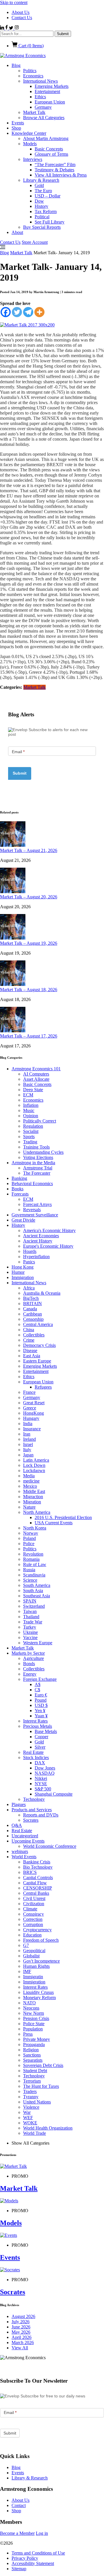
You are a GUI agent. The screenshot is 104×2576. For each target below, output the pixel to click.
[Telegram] (28, 312)
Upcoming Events (28, 1841)
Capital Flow (35, 1883)
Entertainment (47, 91)
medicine (31, 1481)
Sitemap (19, 2569)
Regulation (33, 1126)
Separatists (33, 2060)
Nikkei (41, 1778)
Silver (40, 1747)
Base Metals (46, 1731)
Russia (29, 1570)
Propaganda (34, 2044)
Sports (29, 1137)
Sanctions (32, 2055)
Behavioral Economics (32, 1183)
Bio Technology (38, 1867)
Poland (29, 1538)
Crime (29, 1340)
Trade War (33, 1622)
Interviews (33, 159)
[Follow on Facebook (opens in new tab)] (7, 28)
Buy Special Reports (42, 227)
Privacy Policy (25, 2558)
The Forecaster (37, 1173)
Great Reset (34, 1403)
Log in (42, 2533)
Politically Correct (40, 1121)
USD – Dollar (48, 196)
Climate (30, 1909)
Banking (19, 1178)
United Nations (37, 2102)
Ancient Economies (41, 1236)
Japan (28, 1455)
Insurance (32, 1429)
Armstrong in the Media (33, 1163)
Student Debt (35, 2071)
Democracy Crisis (39, 1345)
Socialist (31, 1131)
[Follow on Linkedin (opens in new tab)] (3, 28)
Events (18, 123)
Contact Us (22, 18)
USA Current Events (54, 1523)
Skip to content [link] (14, 2)
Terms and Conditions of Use (38, 2553)
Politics (30, 71)
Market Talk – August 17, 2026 (29, 1036)
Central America (38, 1324)
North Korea (35, 1528)
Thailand (31, 1617)
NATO (29, 2003)
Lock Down (34, 1465)
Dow (39, 201)
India (28, 1424)
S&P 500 (43, 1789)
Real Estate (33, 1752)
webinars (20, 1851)
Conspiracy (34, 1914)
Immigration (23, 1277)
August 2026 (23, 2316)
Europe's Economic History (48, 1246)
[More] (39, 312)
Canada (30, 1309)
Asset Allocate (36, 1079)
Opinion (31, 1116)
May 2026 (21, 2332)
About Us (21, 12)
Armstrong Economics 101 (36, 1069)
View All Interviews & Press (61, 175)
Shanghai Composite (54, 1794)
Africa (29, 1288)
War (27, 2112)
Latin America (36, 1460)
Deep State (33, 1090)
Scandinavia (34, 1575)
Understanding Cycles (43, 1152)
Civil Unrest (34, 1898)
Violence (31, 2107)
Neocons (31, 2008)
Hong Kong (23, 1267)
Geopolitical (34, 1951)
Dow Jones (45, 1768)
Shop (16, 128)
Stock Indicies (36, 1757)
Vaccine (30, 1637)
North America (37, 1512)
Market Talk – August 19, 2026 (29, 943)
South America (37, 1585)
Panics (29, 1262)
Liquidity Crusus (38, 1992)
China (29, 1330)
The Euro (43, 191)
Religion (31, 2050)
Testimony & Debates (54, 170)
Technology (34, 1799)
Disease (30, 1350)
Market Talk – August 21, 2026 (29, 850)
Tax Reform (46, 211)
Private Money (37, 2039)
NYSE (41, 1784)
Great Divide (23, 1220)
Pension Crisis (36, 2018)
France (29, 1392)
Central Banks (36, 1893)
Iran (27, 1434)
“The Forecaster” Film (55, 165)
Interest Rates (35, 1721)
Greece (30, 1408)
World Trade (35, 2133)
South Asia (33, 1591)
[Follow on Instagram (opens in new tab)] (17, 28)
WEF (28, 2118)
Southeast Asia (37, 1596)
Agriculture (34, 1658)
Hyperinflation (36, 1257)
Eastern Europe (37, 1361)
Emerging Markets (52, 86)
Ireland (29, 1439)
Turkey (30, 1627)
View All (20, 2348)
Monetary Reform (39, 1998)
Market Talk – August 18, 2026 (29, 990)
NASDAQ (45, 1773)
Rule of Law (35, 1564)
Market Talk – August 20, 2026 (29, 897)
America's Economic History (49, 1230)
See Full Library (50, 222)
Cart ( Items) (30, 46)
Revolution (33, 1554)
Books (17, 1189)
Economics (33, 76)
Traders (30, 2091)
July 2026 (21, 2322)
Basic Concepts (49, 149)
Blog (16, 65)
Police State (34, 2024)
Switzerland (34, 1606)
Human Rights (36, 1966)
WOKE (30, 2123)
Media (29, 1476)
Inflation (31, 1105)
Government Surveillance (35, 1215)
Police (29, 1544)
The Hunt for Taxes (41, 2086)
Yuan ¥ (41, 1716)
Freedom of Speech (41, 1940)
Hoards (30, 1251)
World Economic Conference (50, 1846)
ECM (28, 1095)
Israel (28, 1444)
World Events (24, 1857)
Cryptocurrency (37, 1930)
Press (28, 2034)
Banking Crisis (37, 1862)
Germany (43, 107)
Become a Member (17, 2533)
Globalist (31, 1956)
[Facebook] (6, 312)
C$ (37, 1690)
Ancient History (38, 1241)
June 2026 (21, 2327)
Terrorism (32, 2081)
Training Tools (36, 1147)
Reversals (32, 1210)
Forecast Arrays (37, 1204)
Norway (31, 1533)
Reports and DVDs (41, 1815)
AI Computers (36, 1074)
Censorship (33, 1319)
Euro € (41, 1695)
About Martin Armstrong (46, 138)
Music (29, 1110)
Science (30, 1580)
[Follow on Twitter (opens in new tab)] (12, 28)
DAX (40, 1763)
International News (40, 81)
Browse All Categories (44, 118)
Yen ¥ (40, 1711)
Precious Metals (38, 1726)
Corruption (33, 1924)
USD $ (41, 1705)
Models (30, 144)
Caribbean (32, 1314)
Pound (41, 1700)
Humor (18, 1272)
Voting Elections (38, 1157)
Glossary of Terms (51, 154)
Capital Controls (38, 1877)
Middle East (34, 1491)
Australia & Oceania (42, 1293)
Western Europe (38, 1643)
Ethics (40, 97)
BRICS (30, 1872)
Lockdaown (34, 1470)
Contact (19, 2505)
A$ (38, 1684)
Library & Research (41, 180)
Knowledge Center (29, 133)
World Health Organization (48, 2128)
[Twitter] (17, 312)
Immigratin (33, 1977)
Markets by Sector (28, 1653)
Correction (33, 1919)
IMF (27, 1971)
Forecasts (20, 1194)
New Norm (34, 2013)
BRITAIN (32, 1304)
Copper (41, 1737)
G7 (26, 1945)
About (17, 232)
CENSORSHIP (38, 1888)
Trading (30, 1142)
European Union (50, 102)
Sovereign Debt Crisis (43, 2065)
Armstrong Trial (38, 1168)
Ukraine (30, 1632)
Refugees (43, 1387)
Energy (30, 1674)
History (41, 206)
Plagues (19, 1804)
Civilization (34, 1904)
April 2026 (22, 2337)
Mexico (30, 1486)
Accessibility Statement (33, 2563)
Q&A (17, 1825)
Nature (29, 1507)
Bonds (29, 1664)
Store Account (35, 242)
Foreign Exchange (40, 1679)
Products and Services (32, 1810)
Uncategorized (25, 1836)
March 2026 (23, 2342)
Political (42, 217)
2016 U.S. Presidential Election (63, 1517)
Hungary (31, 1418)
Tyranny (31, 2097)
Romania (31, 1559)
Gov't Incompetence (41, 1961)
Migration (32, 1502)
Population (33, 2029)
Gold (39, 185)
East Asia (32, 1356)
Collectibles (34, 1335)
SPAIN (30, 1601)
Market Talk (34, 112)
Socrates (31, 1820)
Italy (27, 1450)
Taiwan (30, 1611)
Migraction (33, 1497)
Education (32, 1935)
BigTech (31, 1298)
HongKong (34, 1413)
